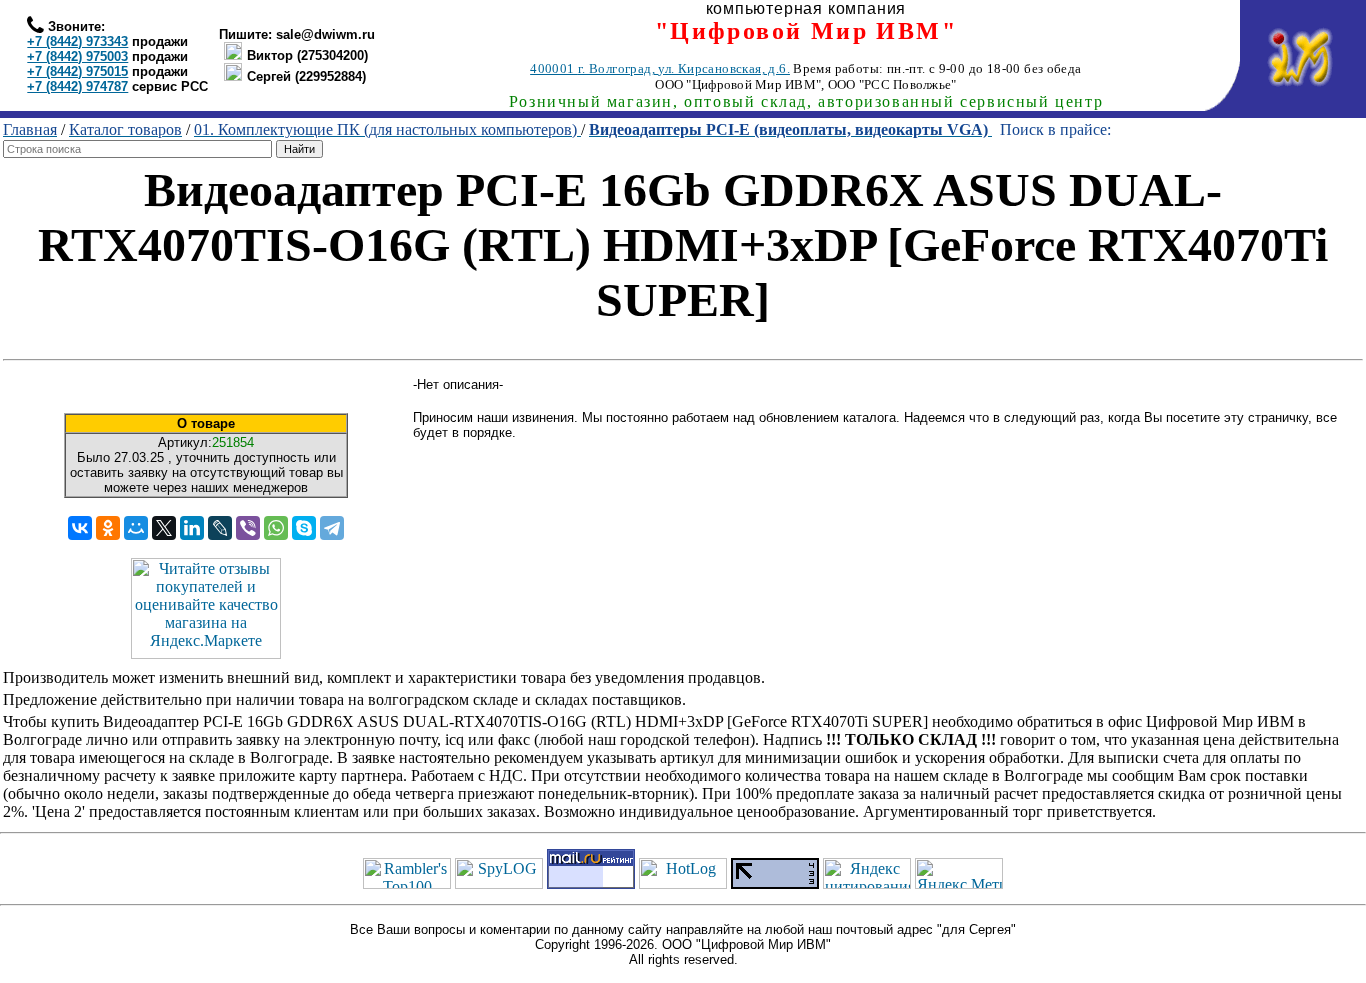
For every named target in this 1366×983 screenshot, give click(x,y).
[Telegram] (332, 528)
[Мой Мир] (136, 528)
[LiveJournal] (220, 528)
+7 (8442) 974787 (77, 86)
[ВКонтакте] (80, 528)
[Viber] (248, 528)
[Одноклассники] (108, 528)
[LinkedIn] (192, 528)
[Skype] (304, 528)
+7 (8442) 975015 (77, 71)
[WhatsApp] (276, 528)
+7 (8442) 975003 (77, 56)
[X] (164, 528)
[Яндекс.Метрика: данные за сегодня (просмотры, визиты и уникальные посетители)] (959, 873)
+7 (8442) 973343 (77, 41)
